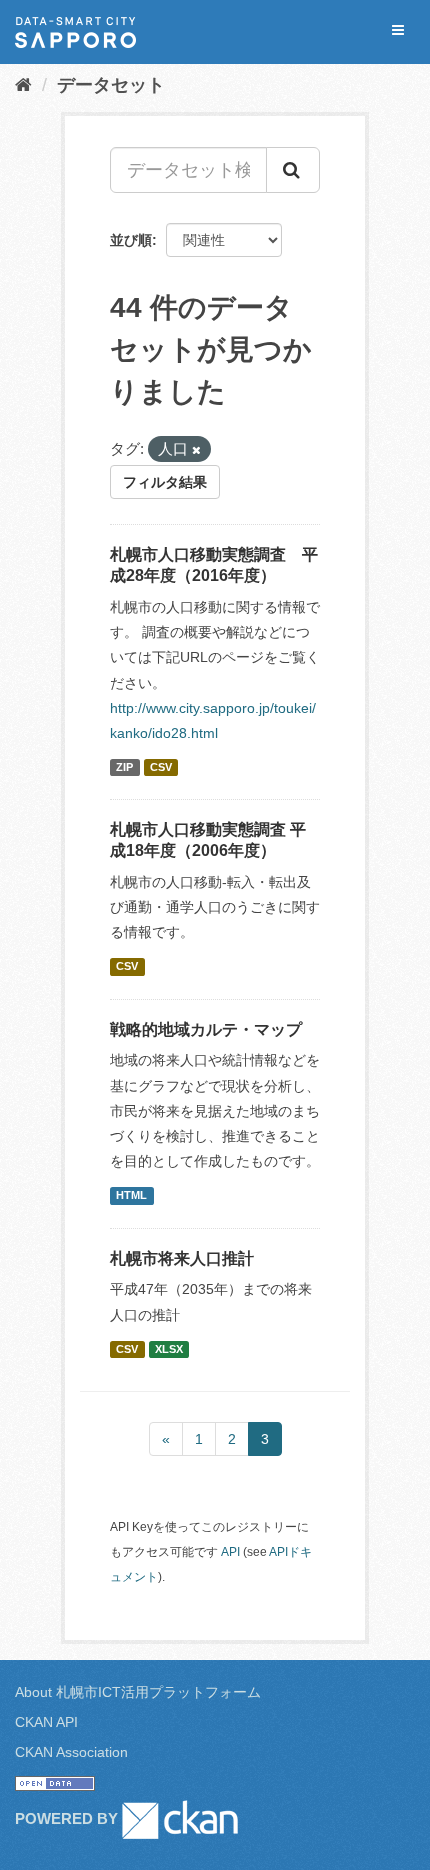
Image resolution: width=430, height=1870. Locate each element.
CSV (161, 767)
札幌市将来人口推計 (182, 1258)
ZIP (124, 767)
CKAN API (46, 1722)
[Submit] (293, 170)
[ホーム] (23, 85)
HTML (131, 1195)
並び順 (131, 240)
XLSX (169, 1349)
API (230, 1552)
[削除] (196, 450)
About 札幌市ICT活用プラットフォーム (138, 1692)
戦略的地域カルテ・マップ (206, 1029)
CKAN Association (71, 1752)
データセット (111, 85)
